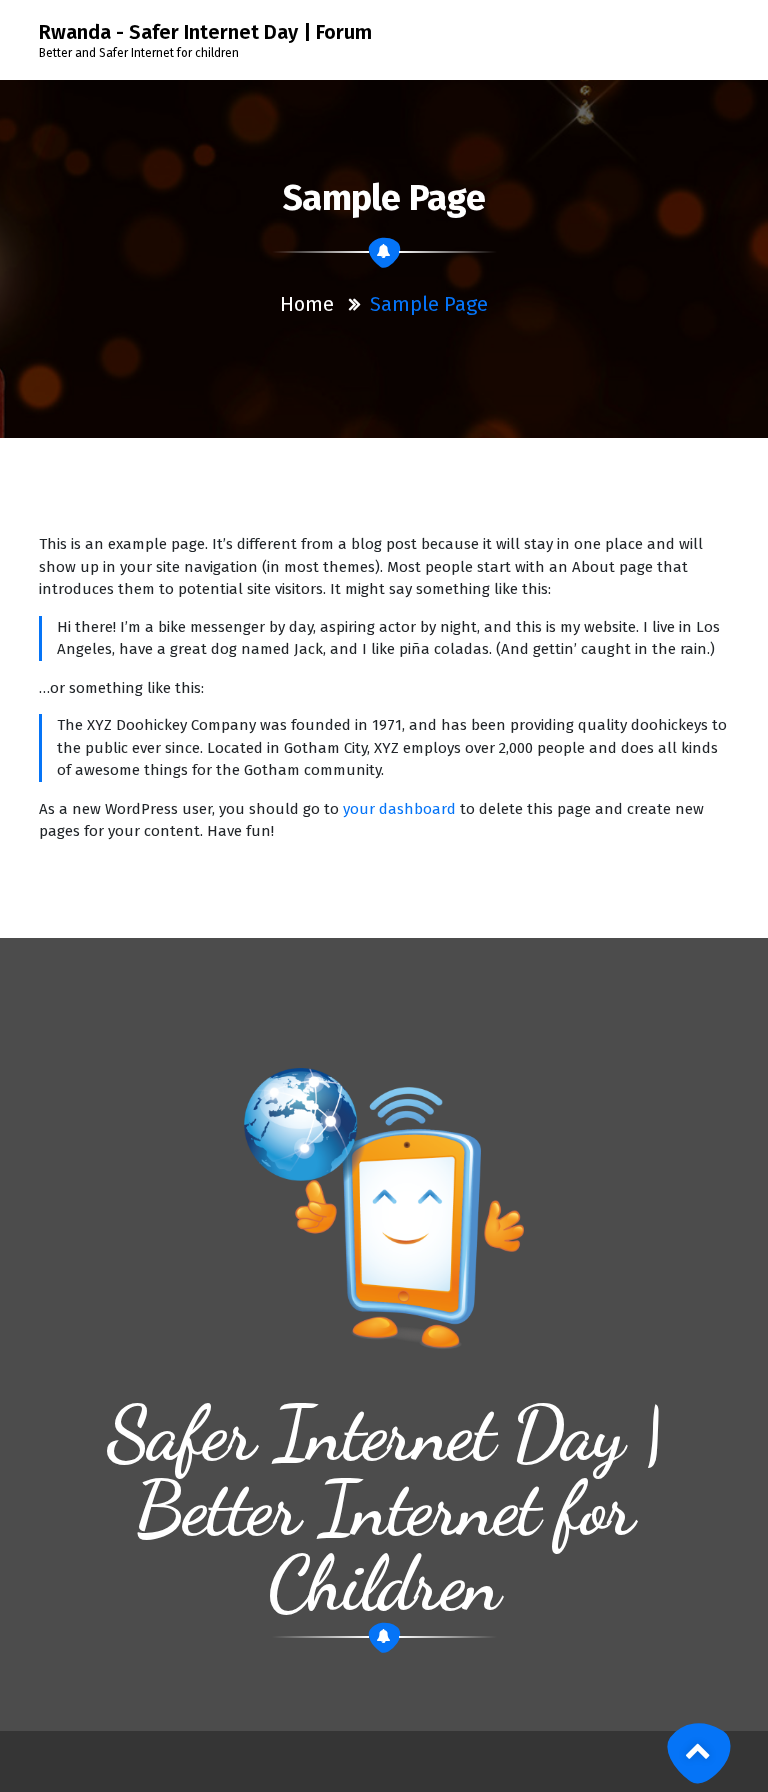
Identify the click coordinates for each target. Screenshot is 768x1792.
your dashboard (399, 809)
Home (307, 304)
